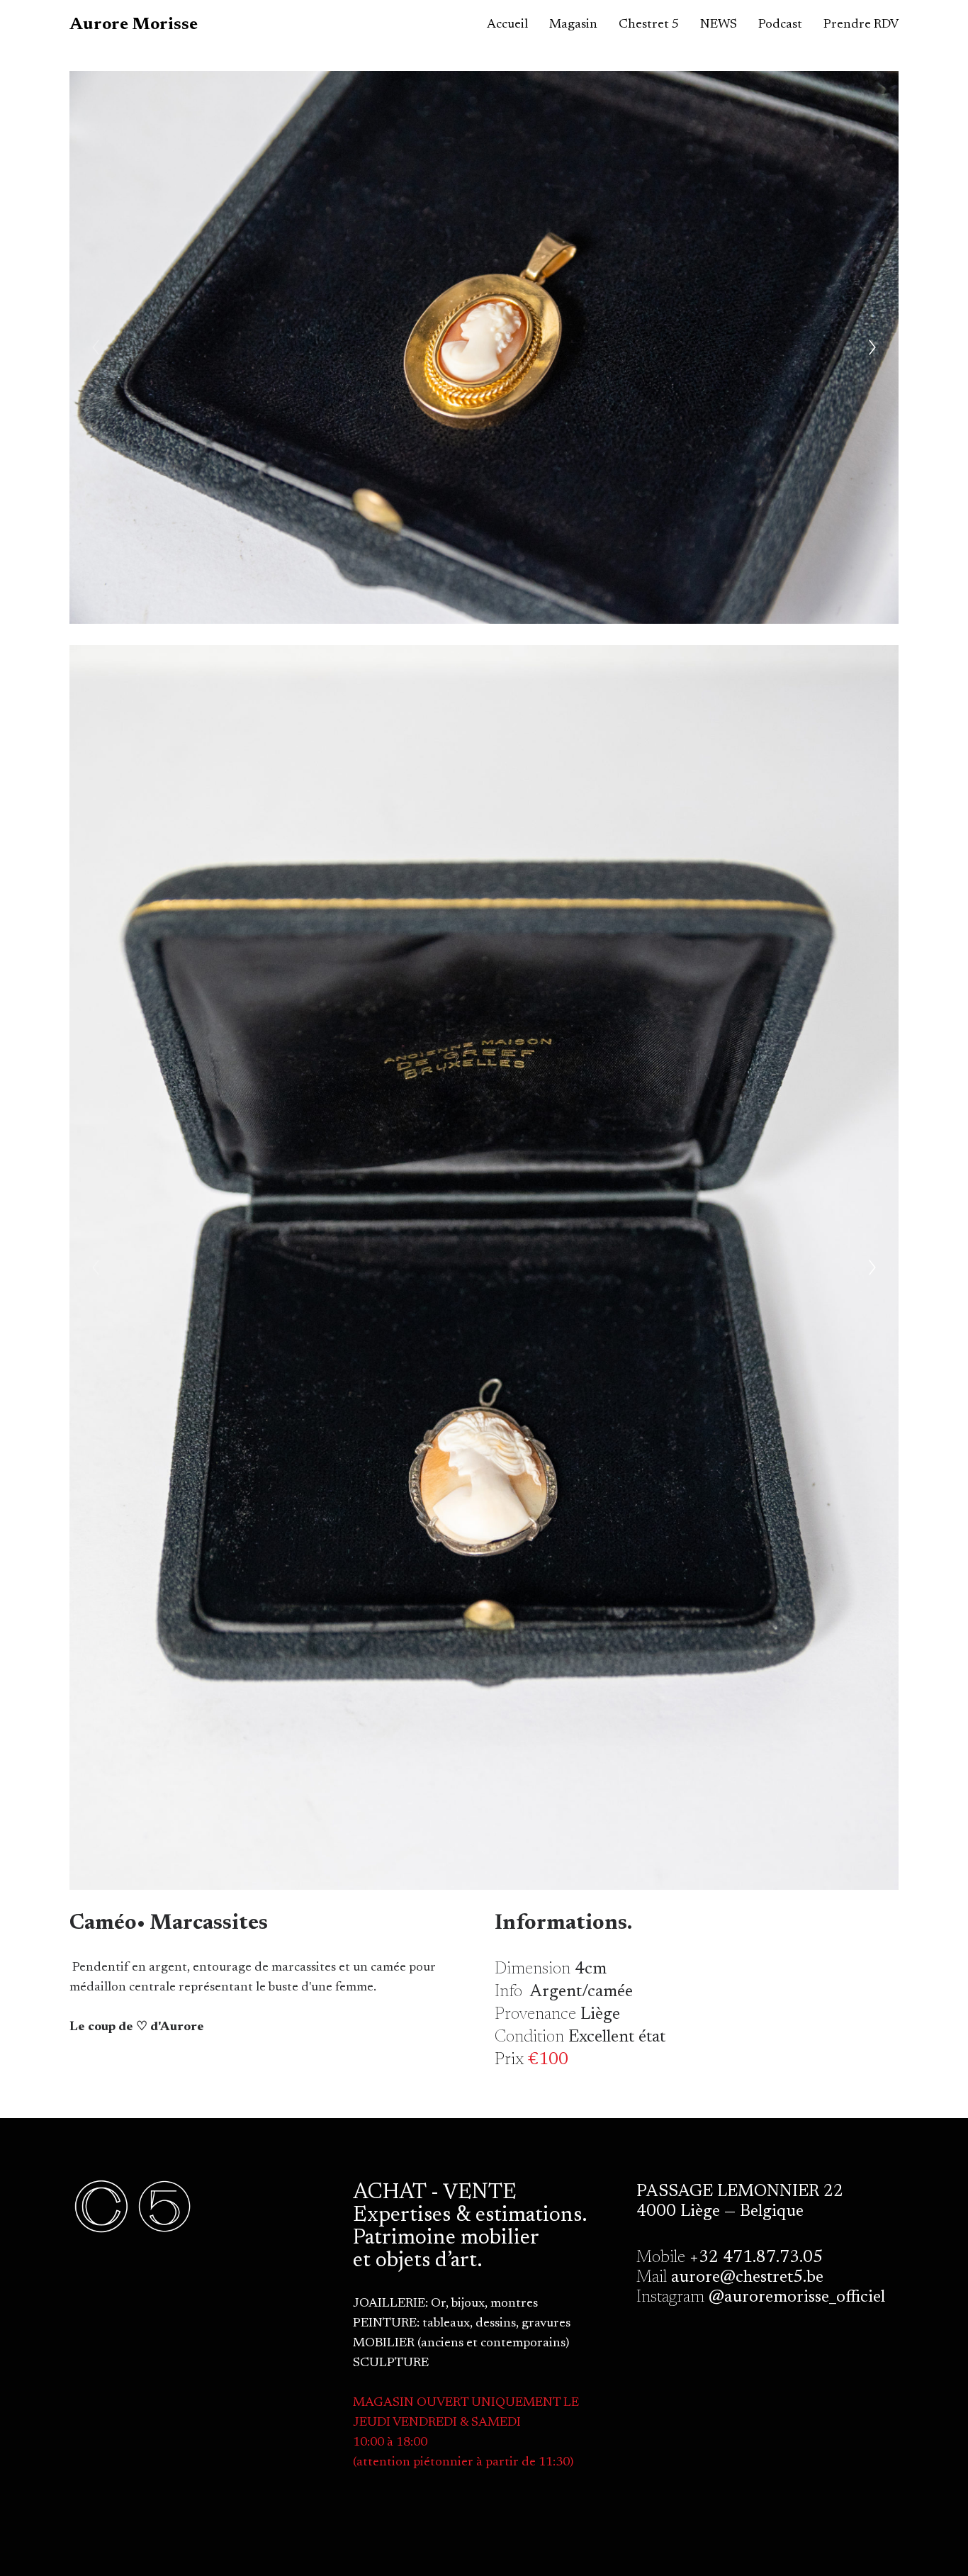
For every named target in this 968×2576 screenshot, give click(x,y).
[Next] (872, 347)
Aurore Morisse (134, 25)
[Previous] (96, 347)
